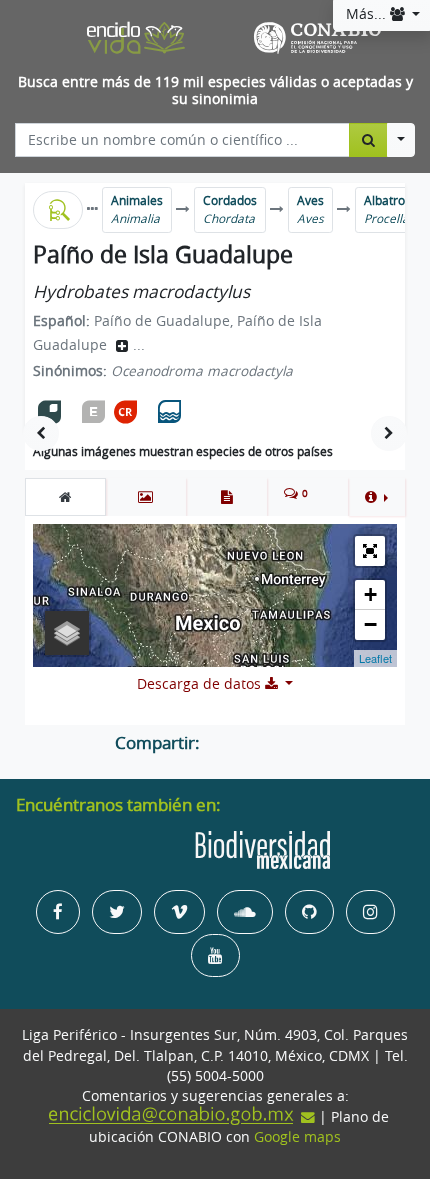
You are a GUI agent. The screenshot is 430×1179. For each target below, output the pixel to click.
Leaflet (375, 658)
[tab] (65, 497)
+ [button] (370, 594)
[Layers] (67, 633)
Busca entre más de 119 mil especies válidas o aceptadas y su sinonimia (215, 90)
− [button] (370, 624)
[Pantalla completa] (370, 551)
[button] (376, 497)
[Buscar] (368, 140)
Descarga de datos (201, 684)
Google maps (297, 1137)
